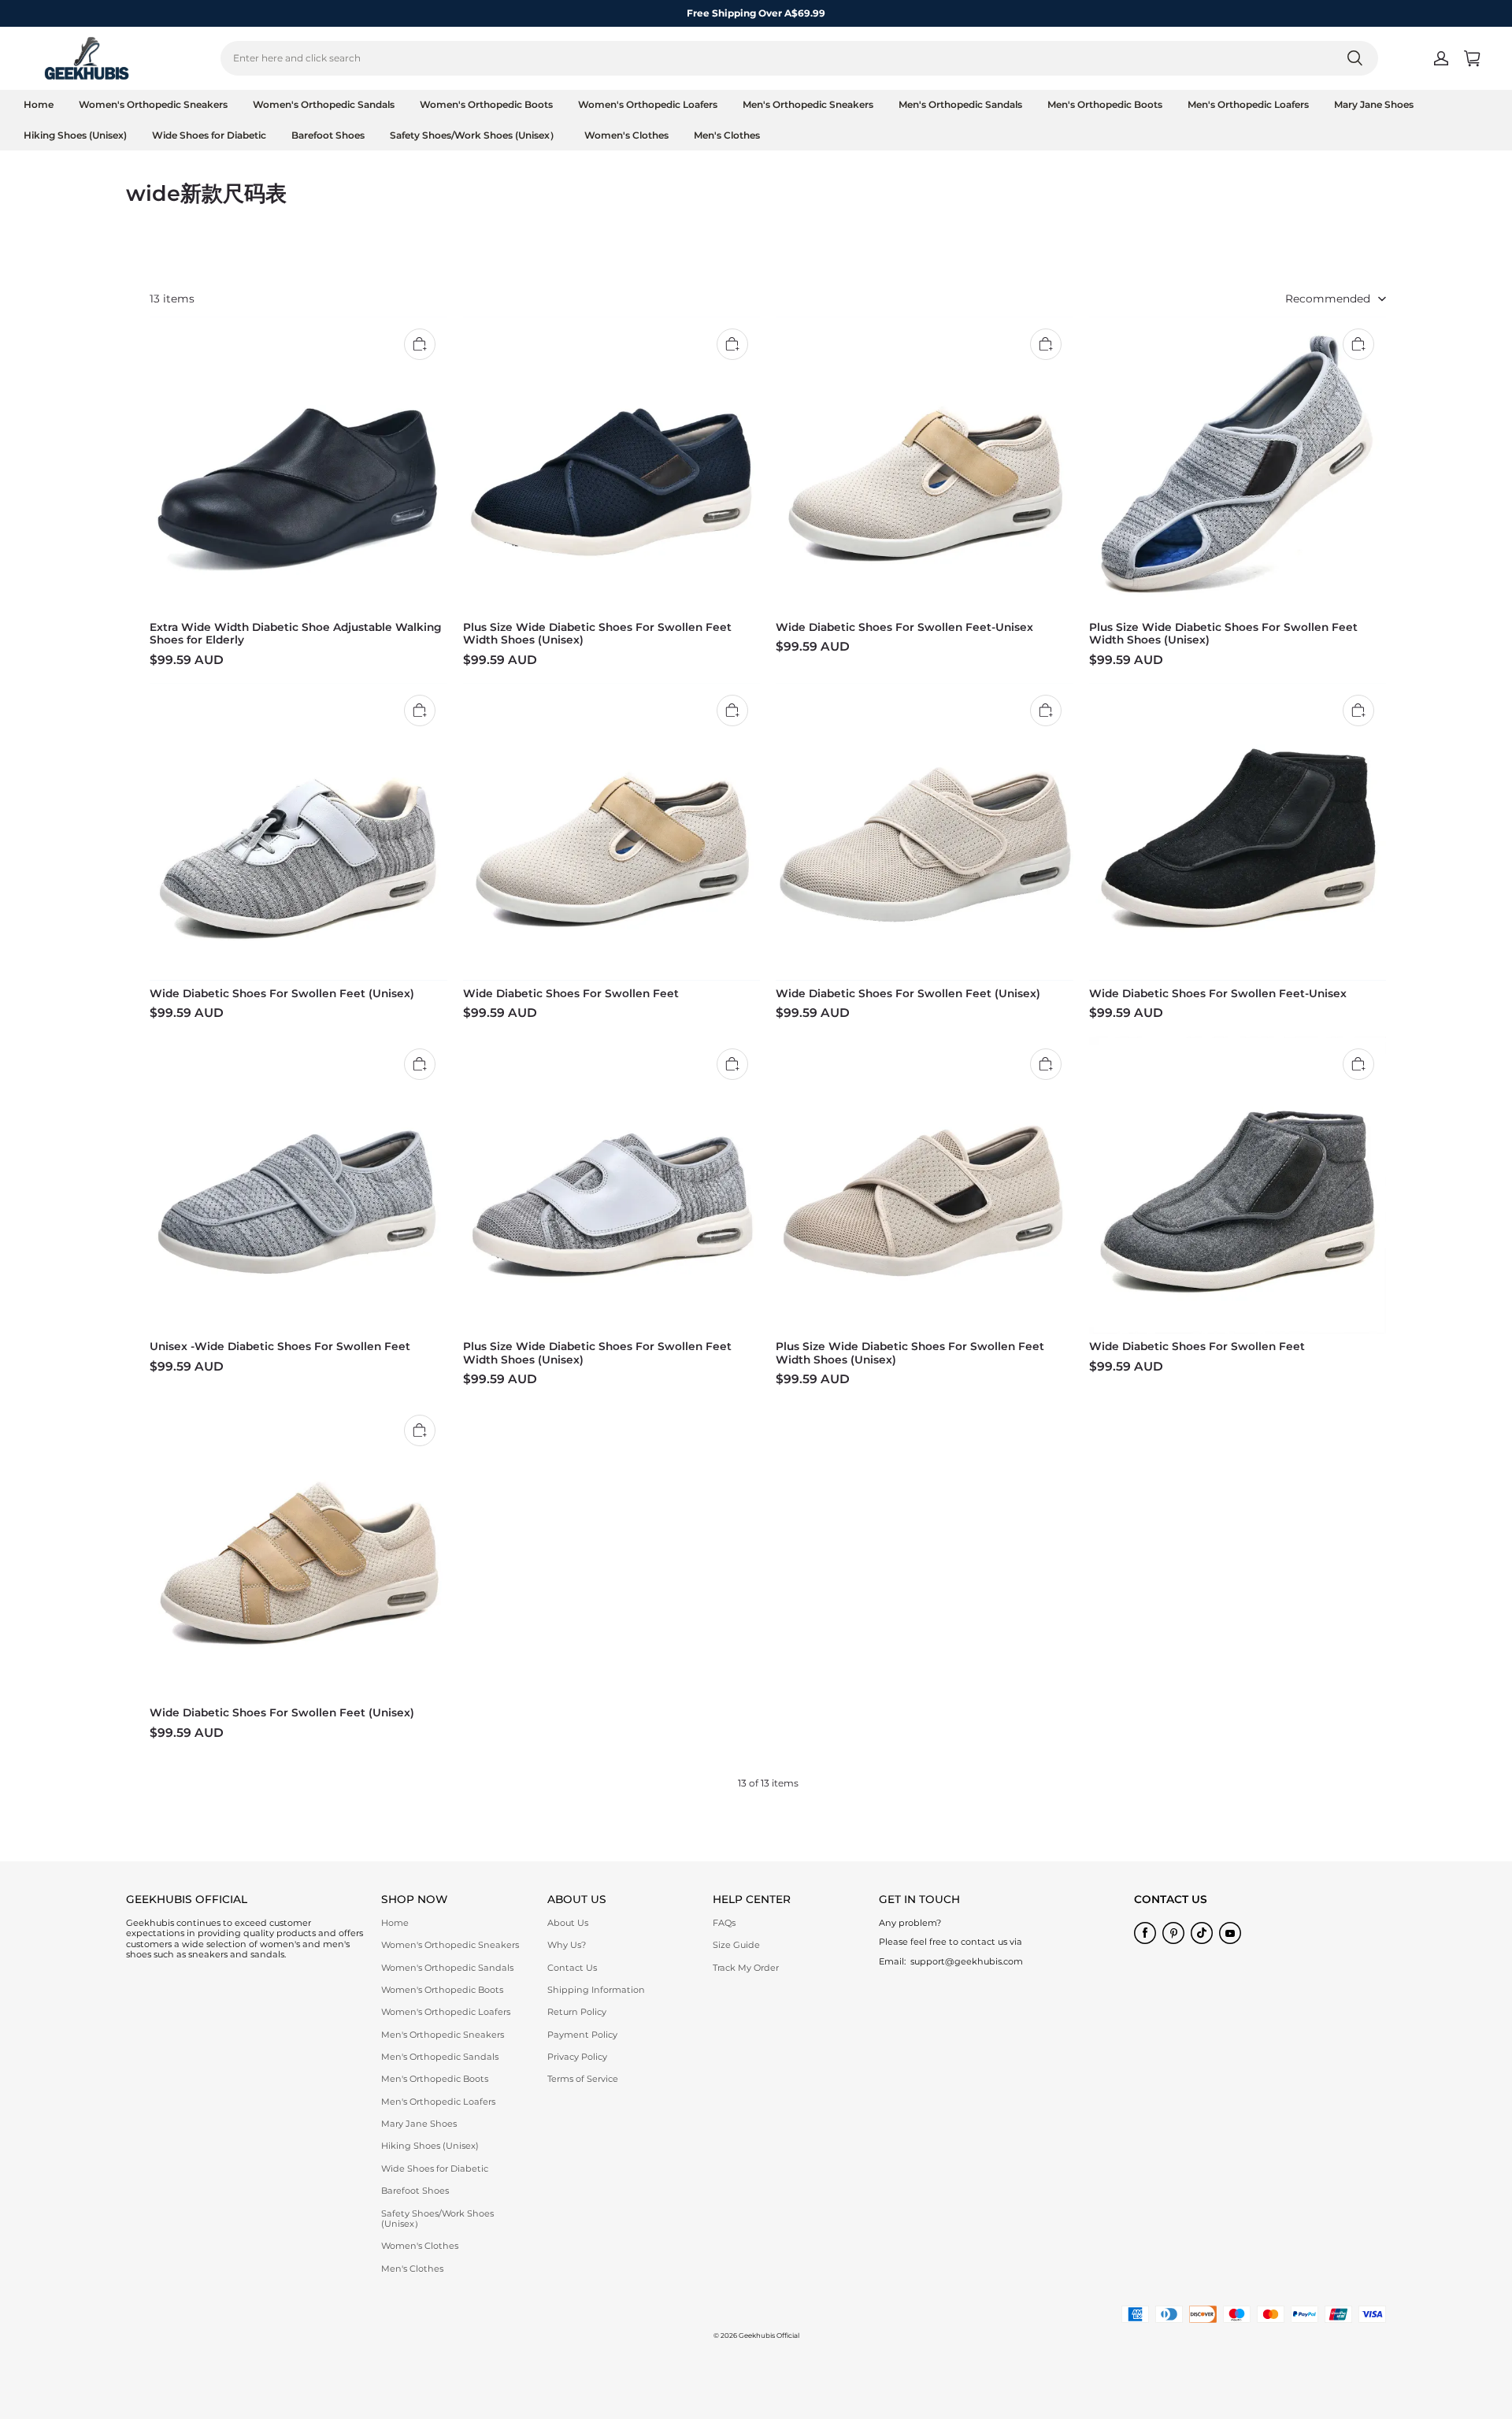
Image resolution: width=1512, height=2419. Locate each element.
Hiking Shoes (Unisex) (75, 135)
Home (39, 104)
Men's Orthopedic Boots (1105, 104)
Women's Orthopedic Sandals (324, 104)
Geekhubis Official (769, 2336)
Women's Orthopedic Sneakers (153, 104)
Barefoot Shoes (328, 135)
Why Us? (567, 1945)
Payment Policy (582, 2035)
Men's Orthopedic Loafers (1248, 104)
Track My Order (746, 1968)
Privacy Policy (577, 2057)
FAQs (724, 1923)
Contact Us (572, 1968)
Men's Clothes (727, 135)
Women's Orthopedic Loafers (648, 104)
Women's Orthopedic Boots (486, 104)
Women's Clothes (626, 135)
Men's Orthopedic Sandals (960, 104)
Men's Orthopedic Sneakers (808, 104)
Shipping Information (596, 1990)
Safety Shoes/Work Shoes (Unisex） (474, 135)
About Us (568, 1923)
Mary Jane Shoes (1374, 104)
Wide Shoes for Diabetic (209, 135)
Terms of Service (583, 2079)
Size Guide (736, 1945)
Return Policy (577, 2012)
